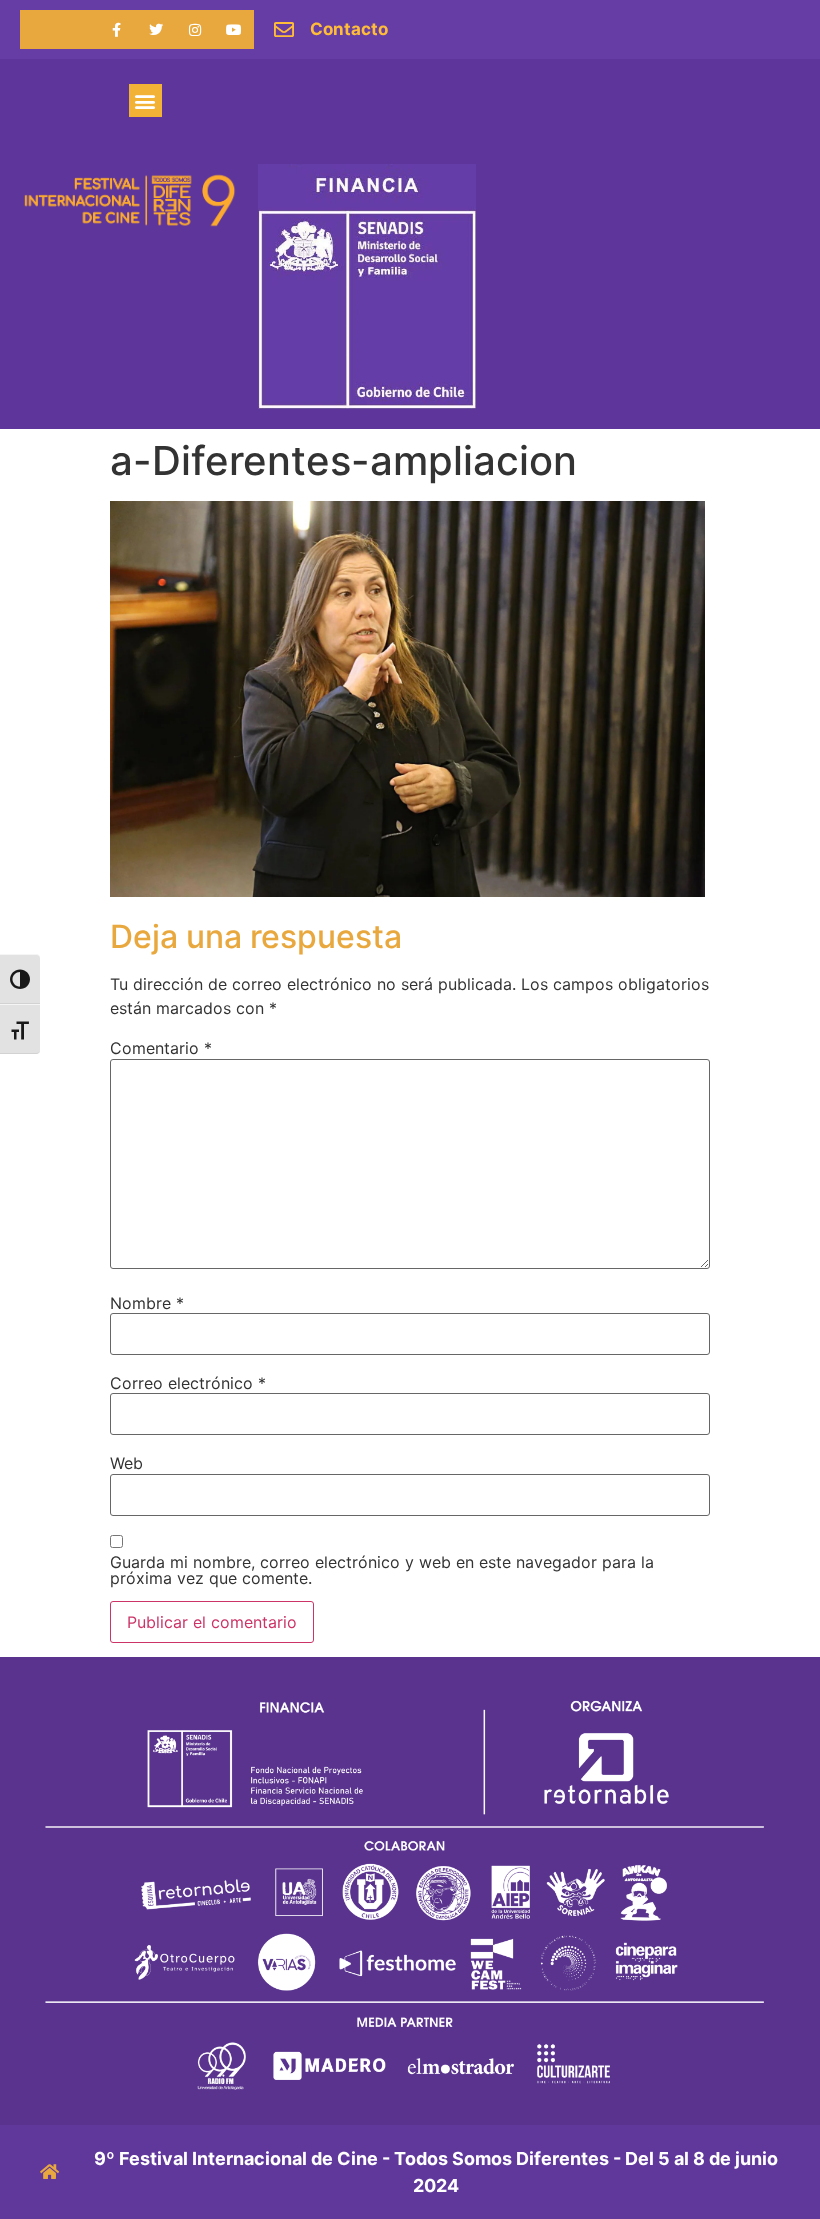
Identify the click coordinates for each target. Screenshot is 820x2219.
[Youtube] (234, 29)
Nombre (147, 1303)
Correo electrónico (188, 1383)
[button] (145, 100)
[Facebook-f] (116, 29)
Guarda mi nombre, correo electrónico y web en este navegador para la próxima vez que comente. (382, 1570)
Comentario (161, 1048)
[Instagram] (195, 29)
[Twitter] (155, 29)
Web (126, 1463)
